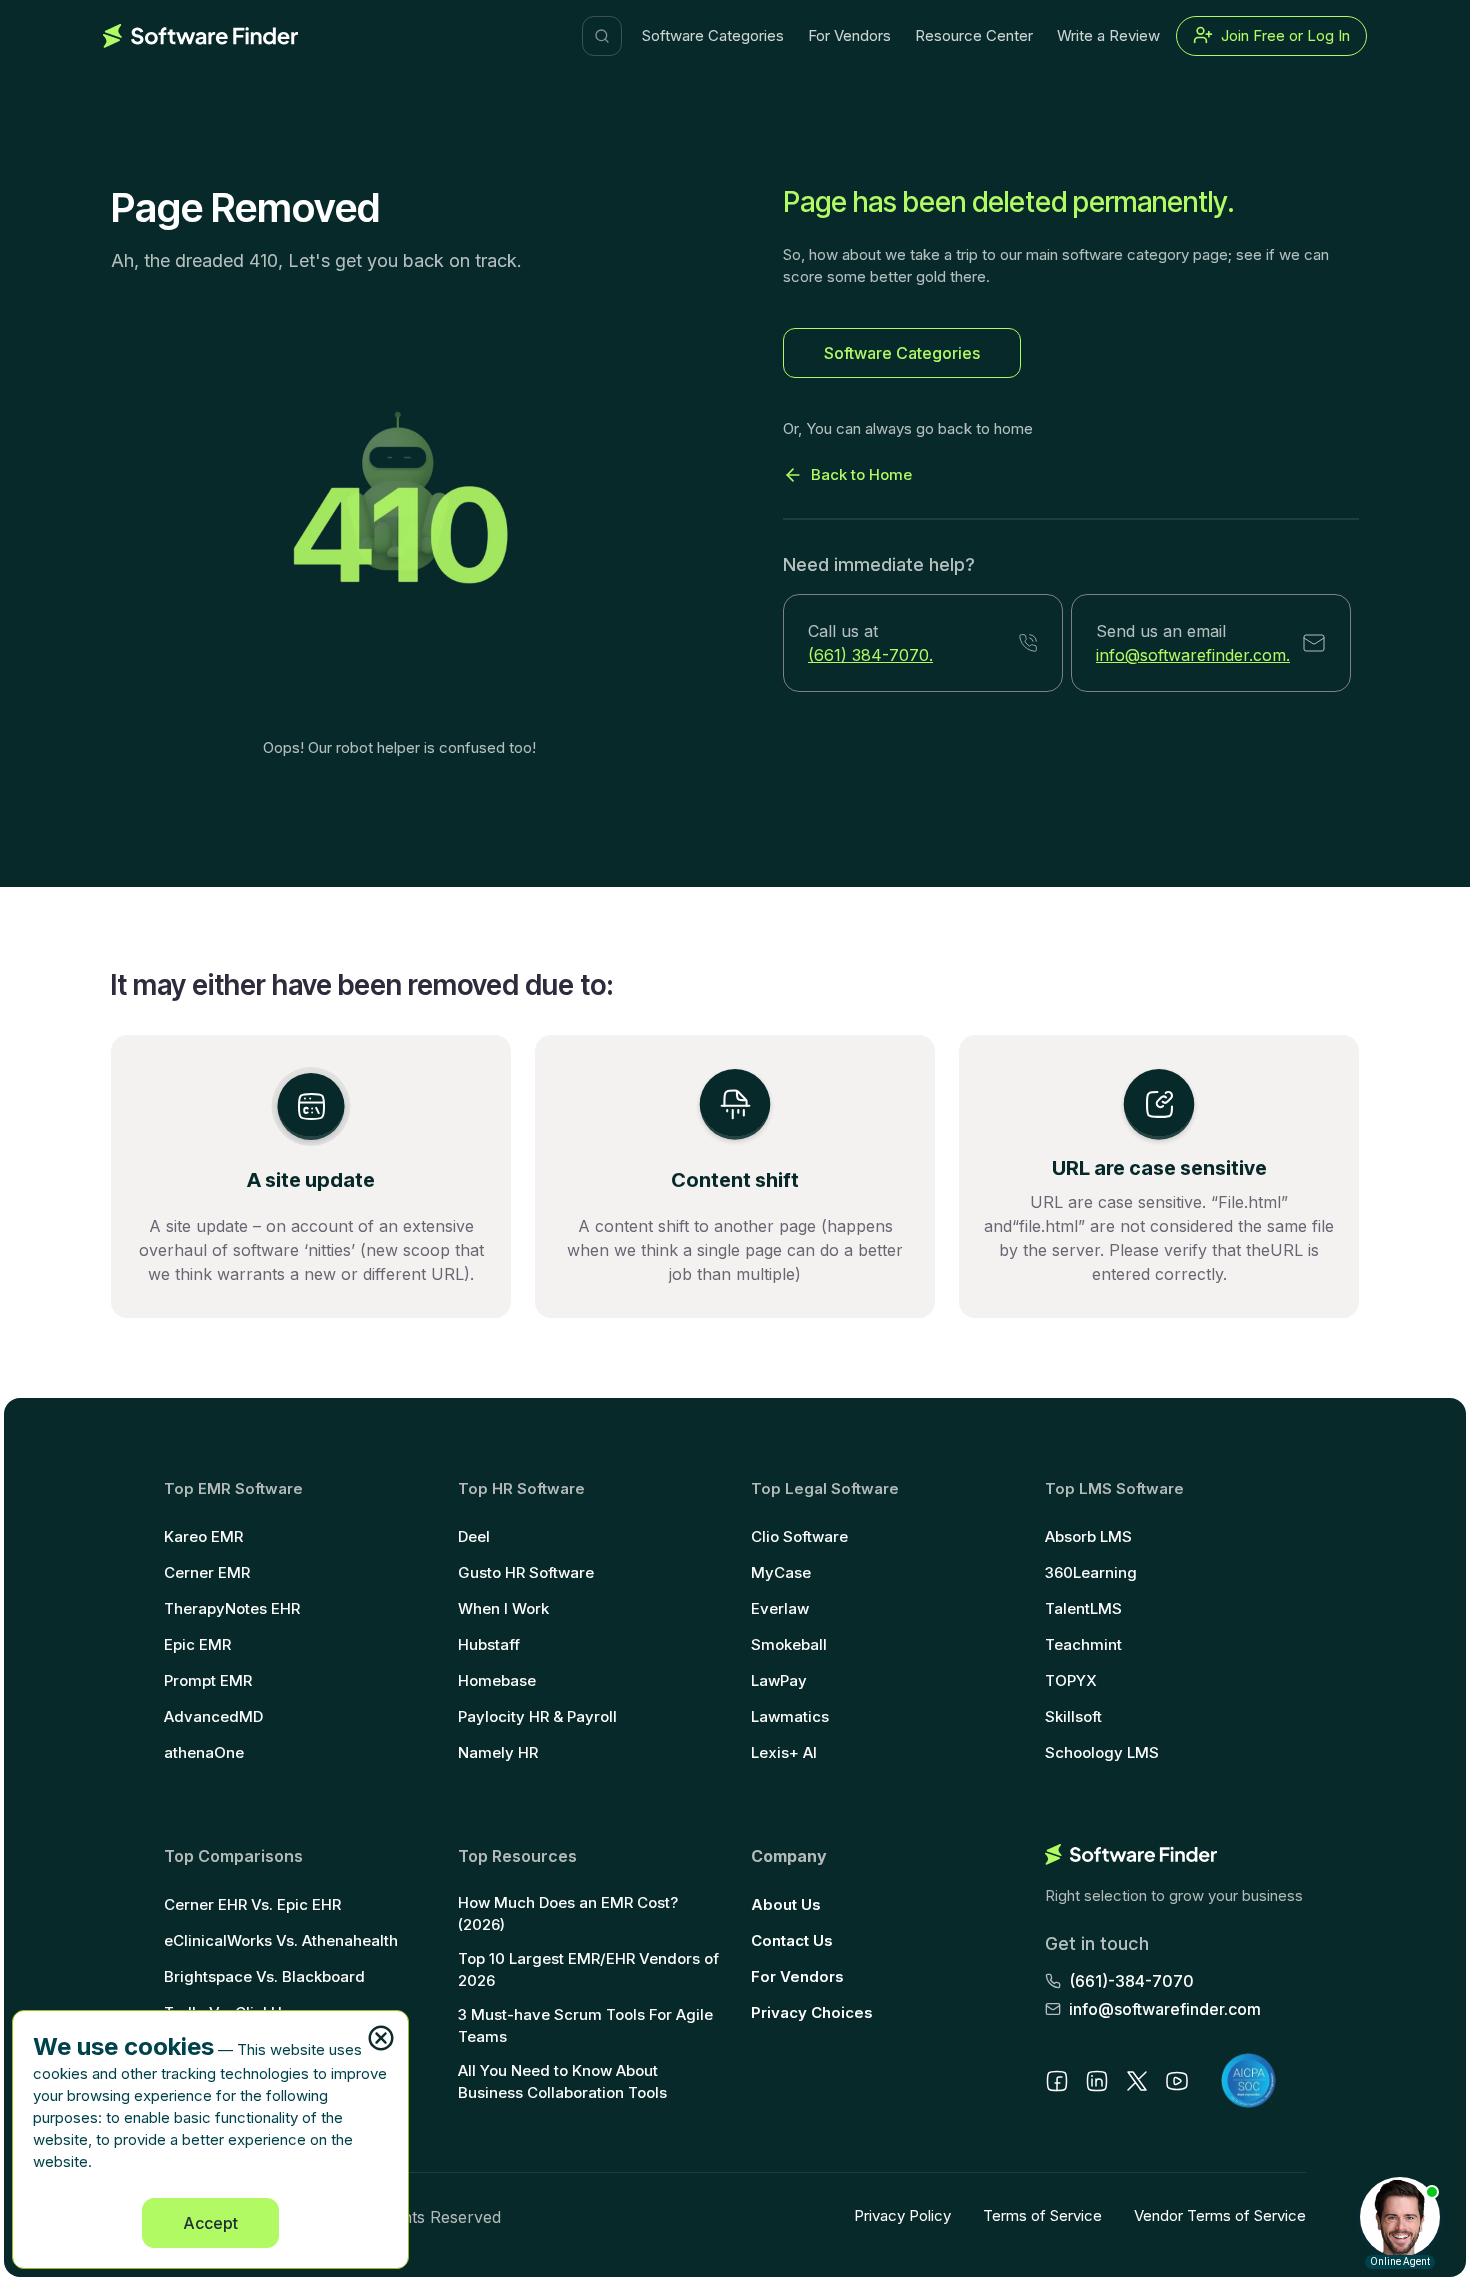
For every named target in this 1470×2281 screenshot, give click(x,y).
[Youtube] (1177, 2081)
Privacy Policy (902, 2215)
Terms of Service (1042, 2215)
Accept (210, 2223)
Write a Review (1108, 35)
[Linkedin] (1097, 2081)
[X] (1137, 2081)
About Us (786, 1904)
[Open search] (602, 36)
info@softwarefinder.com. (1193, 655)
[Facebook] (1057, 2081)
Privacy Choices (812, 2012)
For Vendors (849, 35)
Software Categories (713, 35)
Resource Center (974, 35)
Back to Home (861, 474)
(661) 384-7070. (870, 655)
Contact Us (792, 1940)
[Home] (200, 36)
